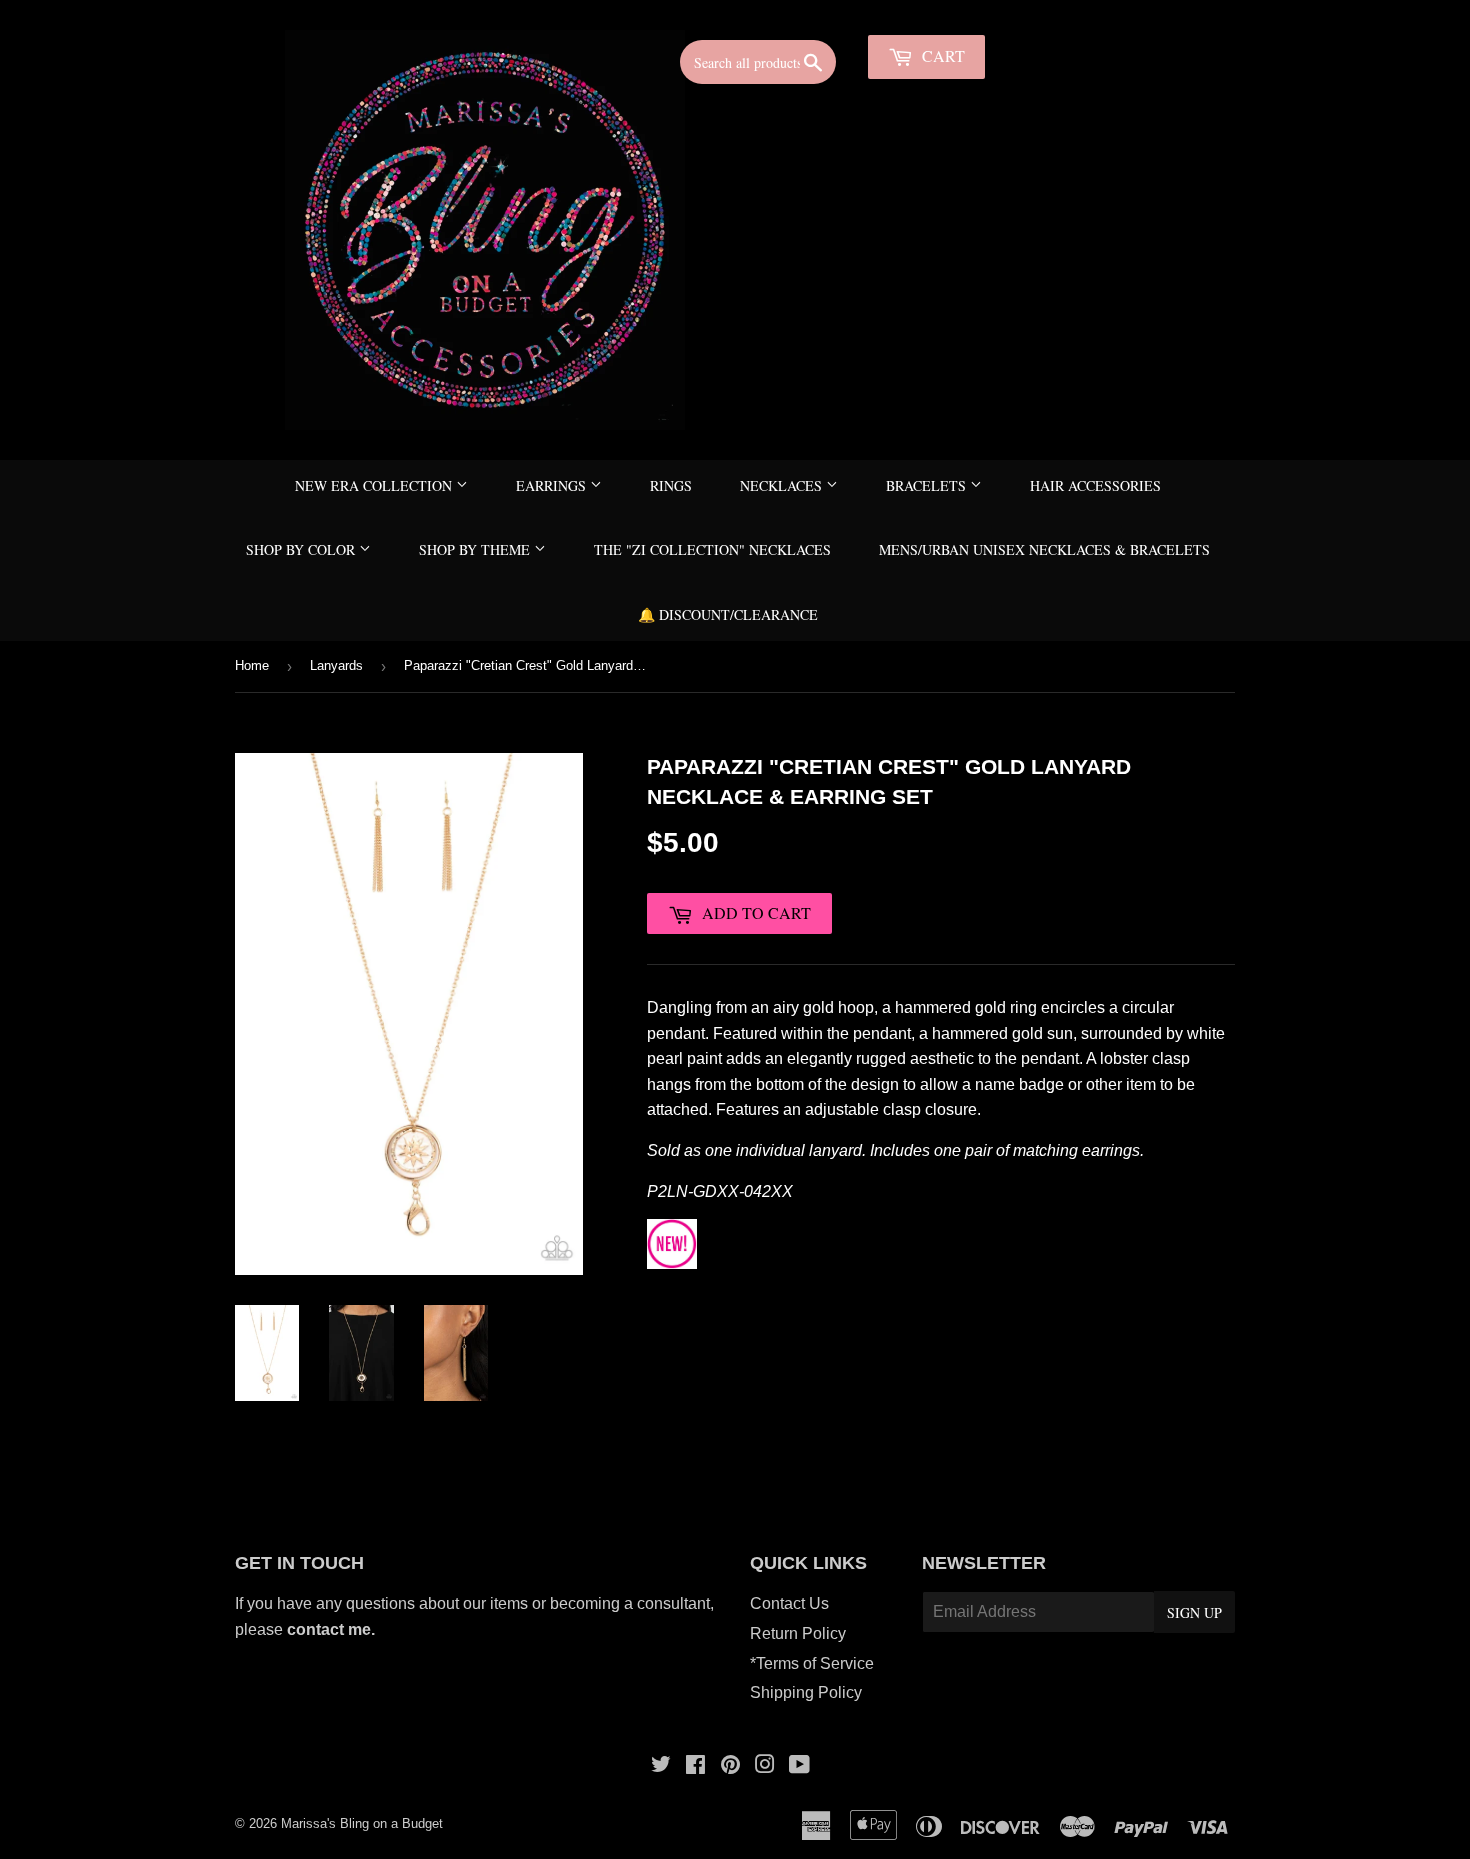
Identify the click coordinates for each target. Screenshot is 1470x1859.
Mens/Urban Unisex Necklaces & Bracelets (1044, 549)
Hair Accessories (1095, 485)
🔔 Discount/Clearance (728, 614)
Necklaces (783, 485)
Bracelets (928, 485)
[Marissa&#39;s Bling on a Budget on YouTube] (799, 1766)
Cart (941, 55)
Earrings (553, 485)
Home (252, 665)
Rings (671, 485)
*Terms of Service (812, 1663)
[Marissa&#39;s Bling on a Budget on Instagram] (765, 1766)
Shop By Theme (476, 549)
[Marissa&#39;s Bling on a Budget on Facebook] (695, 1766)
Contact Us (789, 1603)
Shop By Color (302, 549)
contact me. (333, 1629)
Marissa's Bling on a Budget (362, 1823)
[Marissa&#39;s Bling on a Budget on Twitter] (661, 1766)
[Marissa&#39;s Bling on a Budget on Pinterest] (730, 1766)
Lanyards (336, 665)
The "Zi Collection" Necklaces (712, 549)
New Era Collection (375, 485)
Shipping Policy (806, 1692)
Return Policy (798, 1633)
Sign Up (1194, 1612)
